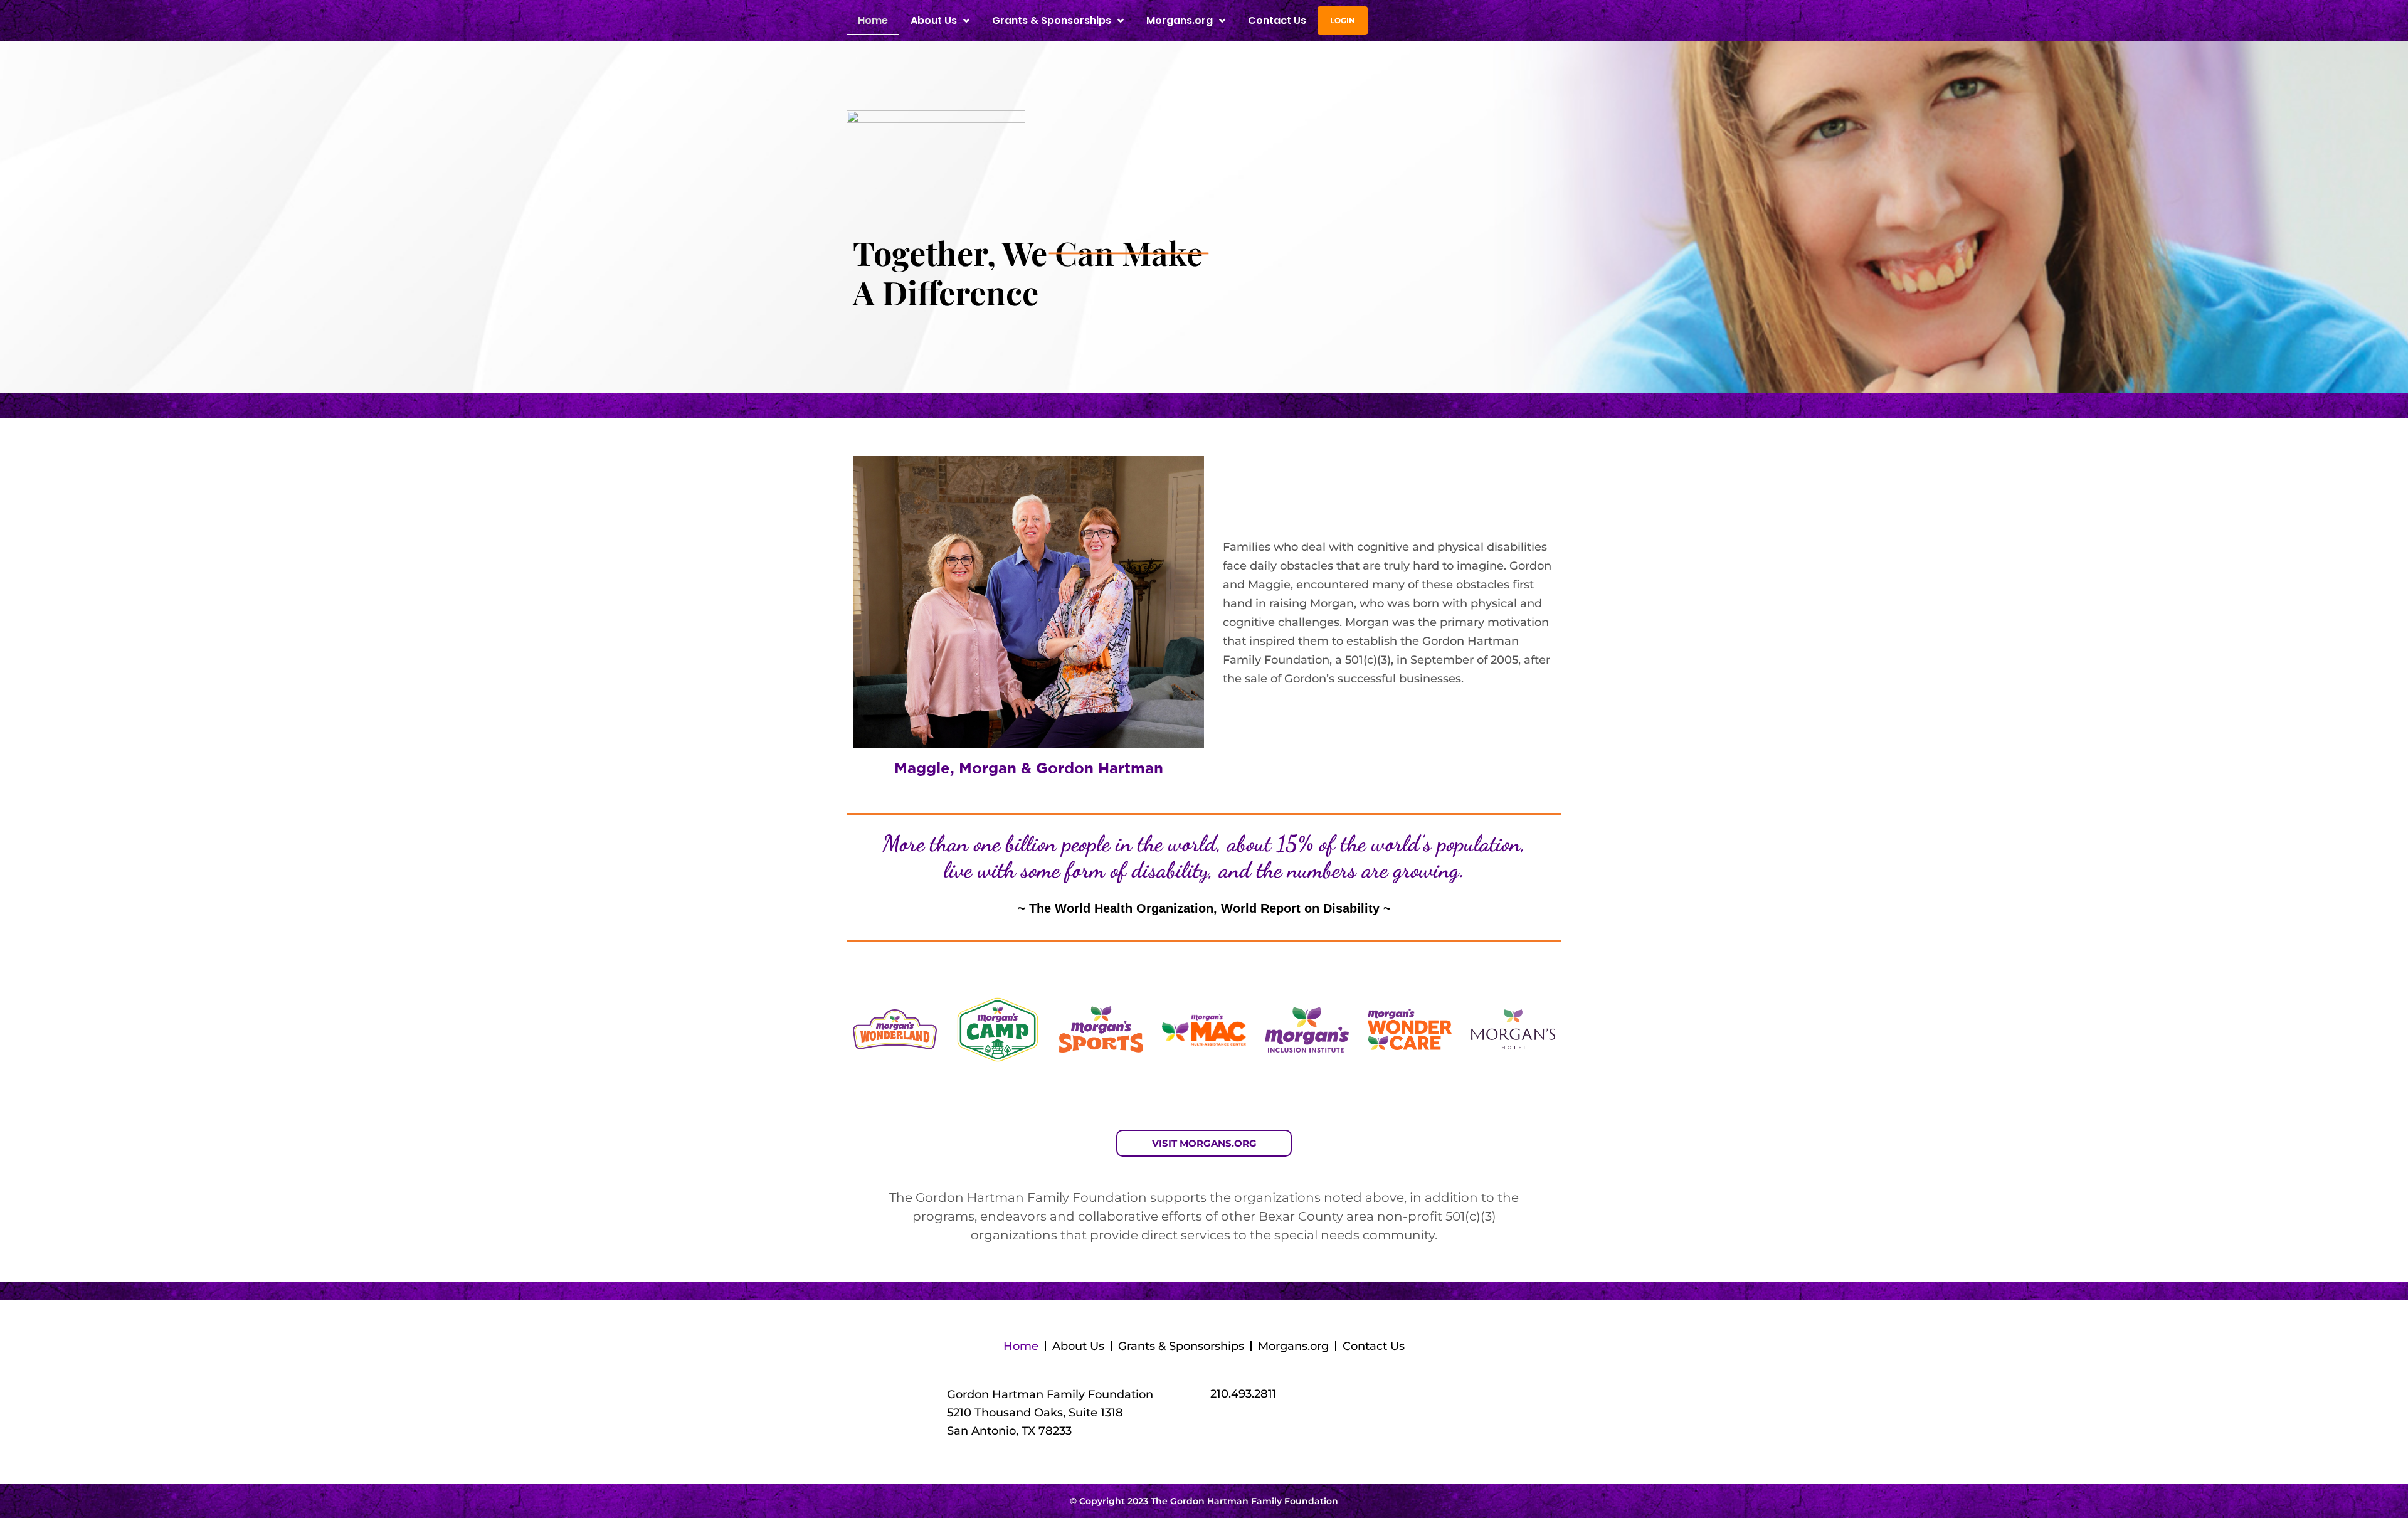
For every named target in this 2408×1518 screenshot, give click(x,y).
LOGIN (1343, 20)
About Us (1078, 1346)
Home (873, 20)
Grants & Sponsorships (1181, 1346)
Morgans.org (1180, 20)
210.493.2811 (1244, 1394)
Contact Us (1277, 20)
